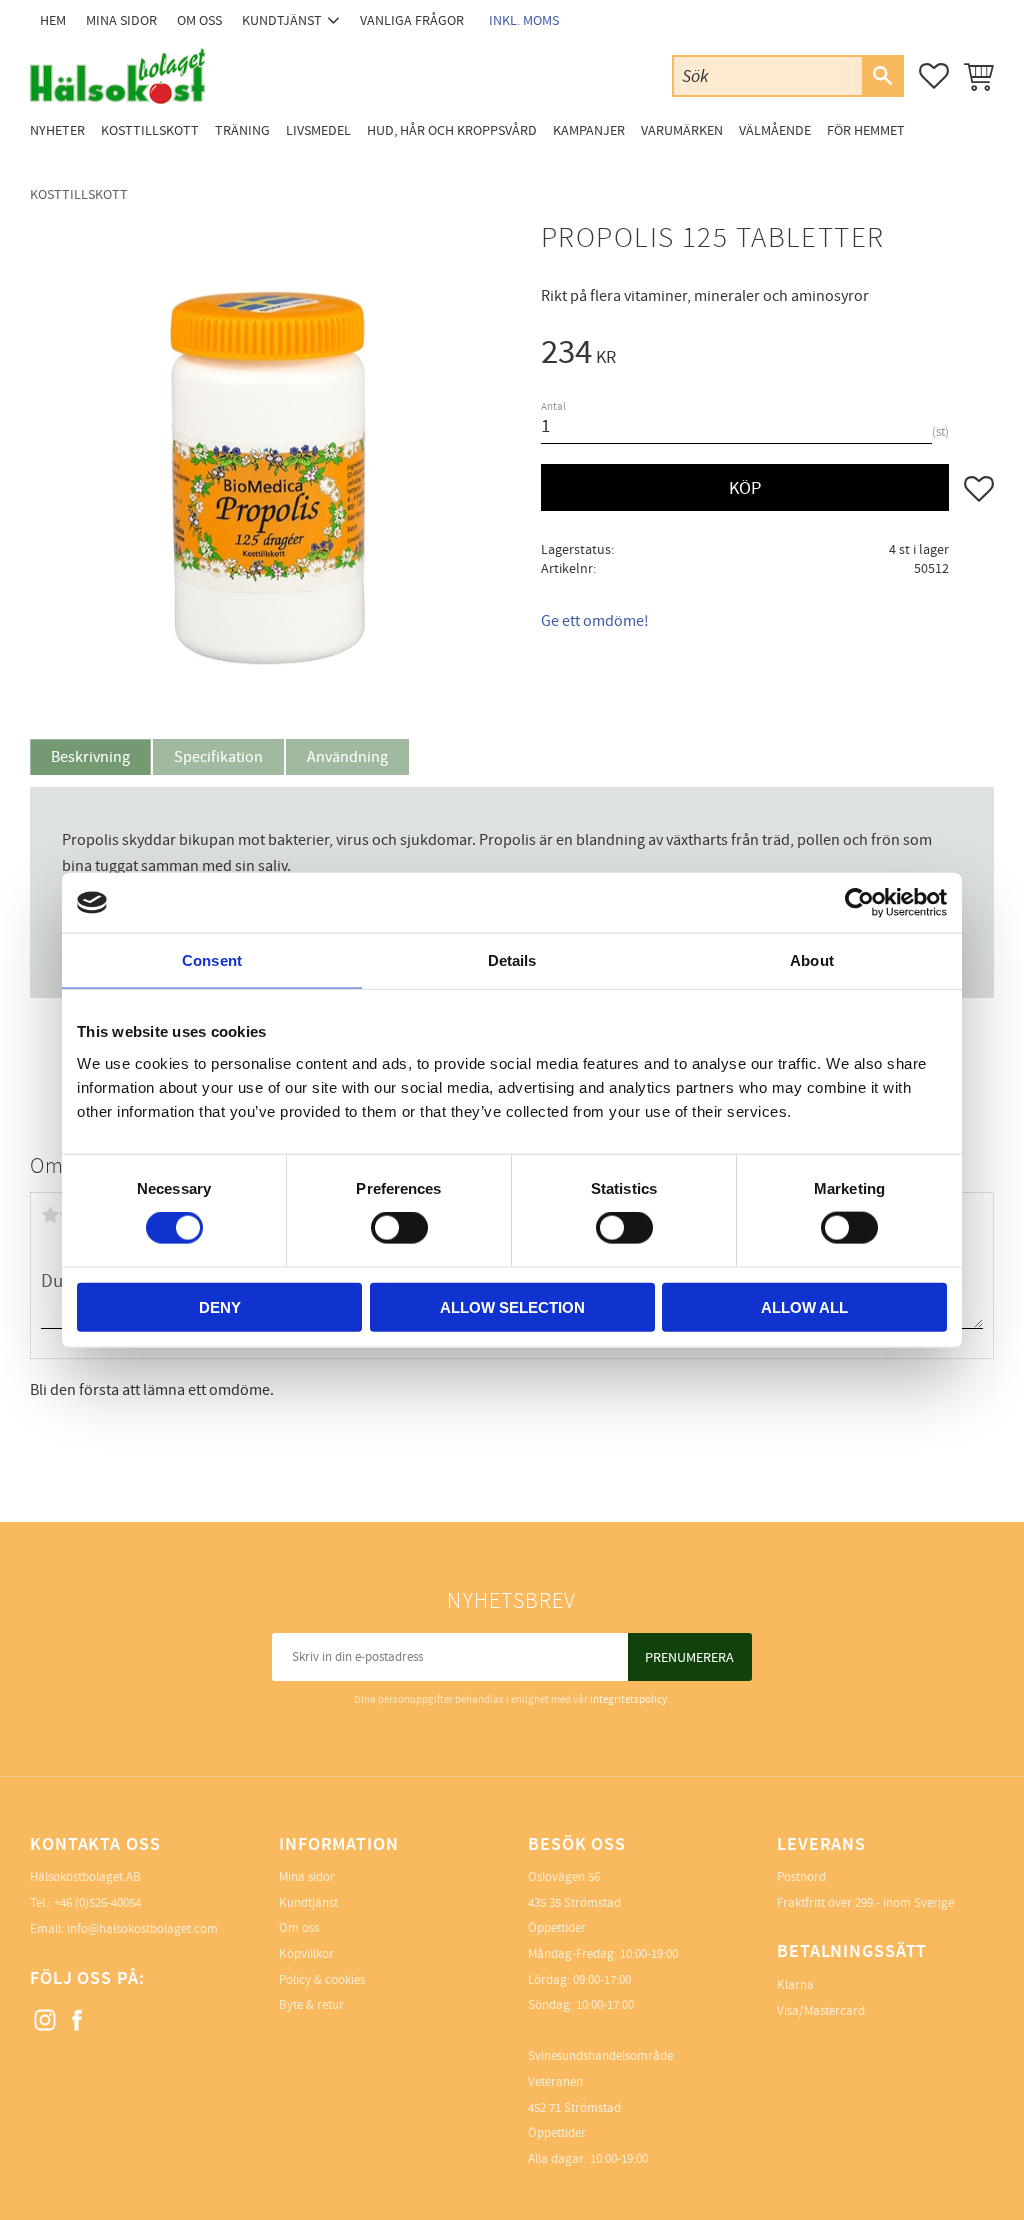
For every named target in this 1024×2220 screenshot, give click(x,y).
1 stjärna (50, 1215)
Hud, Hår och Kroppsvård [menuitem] (452, 130)
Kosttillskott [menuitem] (150, 130)
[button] (934, 76)
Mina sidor (307, 1877)
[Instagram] (46, 2021)
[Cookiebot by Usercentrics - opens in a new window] (859, 903)
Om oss (299, 1928)
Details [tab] (512, 960)
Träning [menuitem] (242, 130)
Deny (220, 1306)
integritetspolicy (628, 1699)
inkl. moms (524, 20)
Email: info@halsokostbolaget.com (124, 1929)
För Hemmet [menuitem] (866, 130)
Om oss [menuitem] (199, 20)
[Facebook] (78, 2021)
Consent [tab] (212, 960)
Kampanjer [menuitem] (589, 130)
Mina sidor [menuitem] (121, 20)
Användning (347, 757)
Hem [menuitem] (53, 20)
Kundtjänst (308, 1903)
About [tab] (812, 960)
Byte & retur (311, 2005)
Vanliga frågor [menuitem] (412, 20)
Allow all (804, 1306)
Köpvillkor (306, 1954)
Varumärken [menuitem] (682, 130)
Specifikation (218, 757)
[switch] (399, 1228)
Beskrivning (90, 757)
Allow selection (512, 1306)
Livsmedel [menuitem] (318, 130)
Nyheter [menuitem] (57, 130)
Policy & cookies (322, 1980)
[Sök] (882, 76)
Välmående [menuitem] (775, 130)
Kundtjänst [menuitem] (282, 20)
